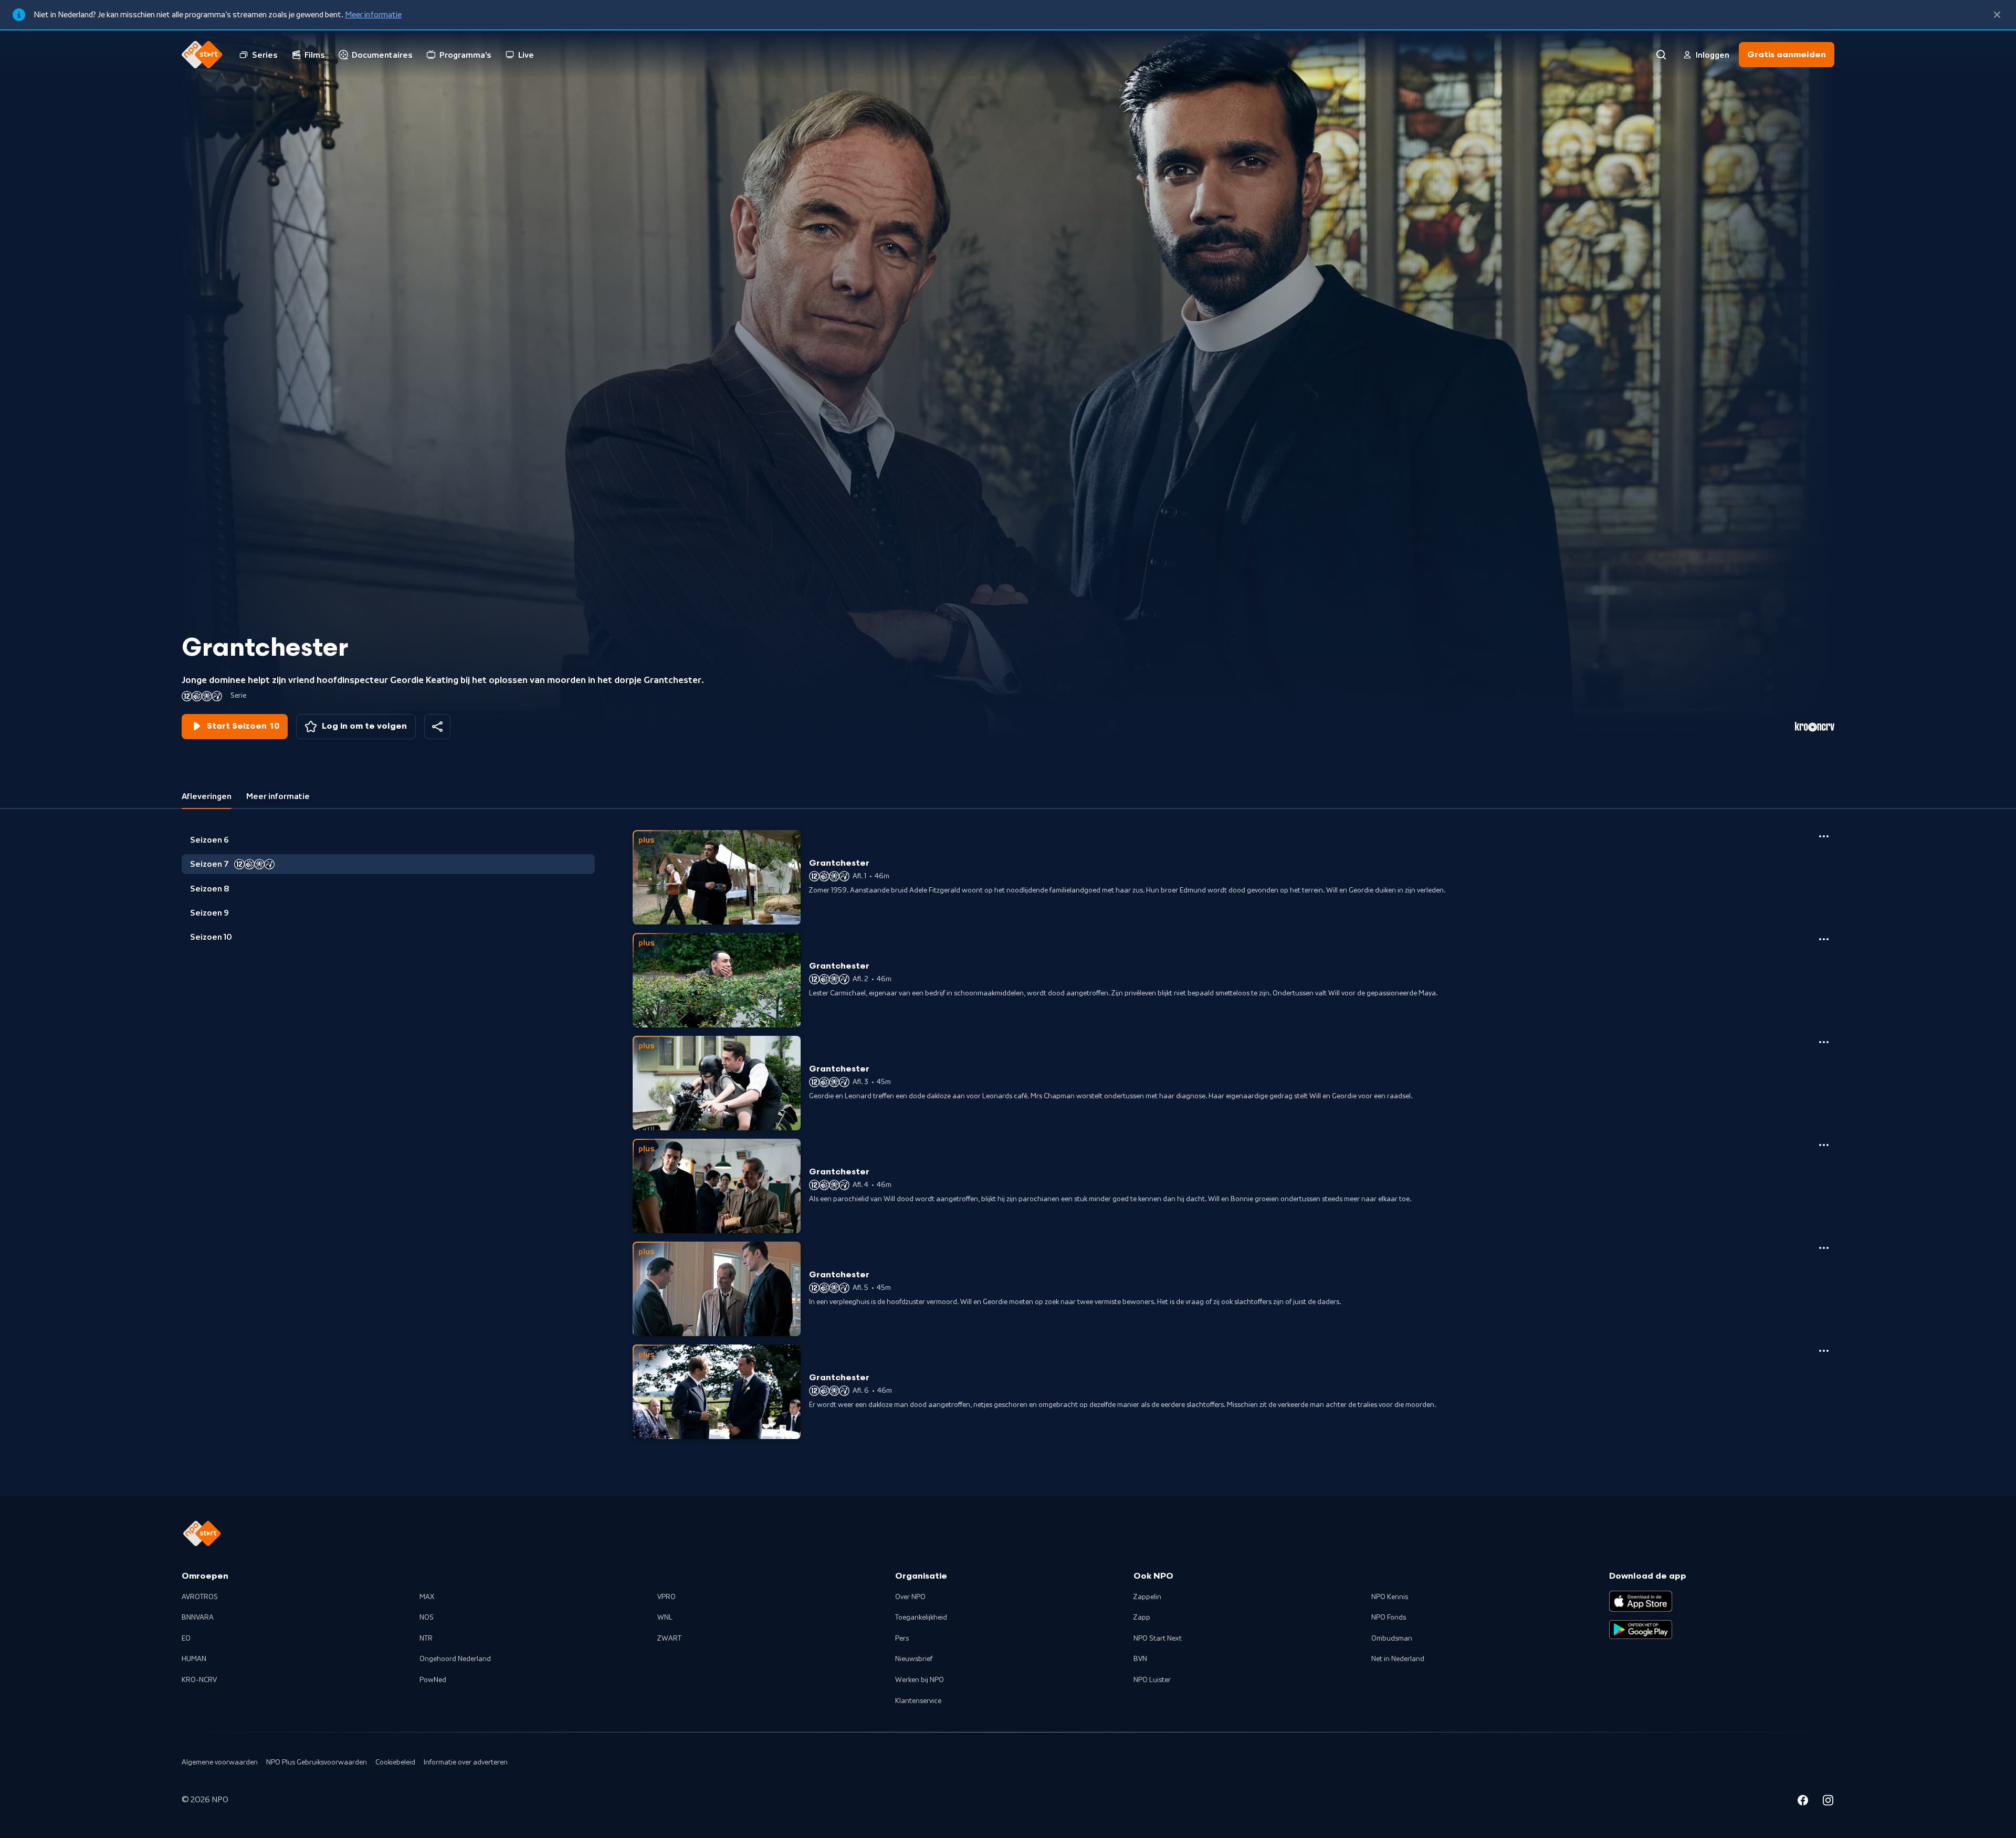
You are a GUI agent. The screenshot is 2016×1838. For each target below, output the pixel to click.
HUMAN (194, 1659)
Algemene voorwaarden (220, 1762)
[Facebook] (1803, 1802)
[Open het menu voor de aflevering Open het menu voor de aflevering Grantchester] (1824, 836)
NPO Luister (1152, 1680)
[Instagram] (1828, 1802)
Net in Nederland (1398, 1659)
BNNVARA (198, 1618)
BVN (1140, 1659)
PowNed (433, 1680)
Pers (902, 1639)
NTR (426, 1639)
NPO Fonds (1389, 1618)
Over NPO (910, 1597)
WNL (665, 1618)
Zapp (1142, 1618)
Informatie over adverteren (466, 1762)
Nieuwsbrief (914, 1659)
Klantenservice (918, 1701)
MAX (427, 1597)
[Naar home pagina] (202, 55)
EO (186, 1639)
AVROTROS (200, 1597)
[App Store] (1641, 1601)
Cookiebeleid (395, 1762)
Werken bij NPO (920, 1680)
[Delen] (437, 727)
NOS (427, 1618)
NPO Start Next (1158, 1639)
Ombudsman (1392, 1639)
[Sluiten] (1997, 15)
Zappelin (1147, 1597)
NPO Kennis (1390, 1597)
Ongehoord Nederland (455, 1659)
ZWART (669, 1639)
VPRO (666, 1597)
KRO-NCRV (199, 1680)
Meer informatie (373, 15)
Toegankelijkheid (921, 1618)
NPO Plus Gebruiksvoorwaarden (317, 1762)
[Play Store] (1641, 1630)
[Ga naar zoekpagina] (1661, 55)
